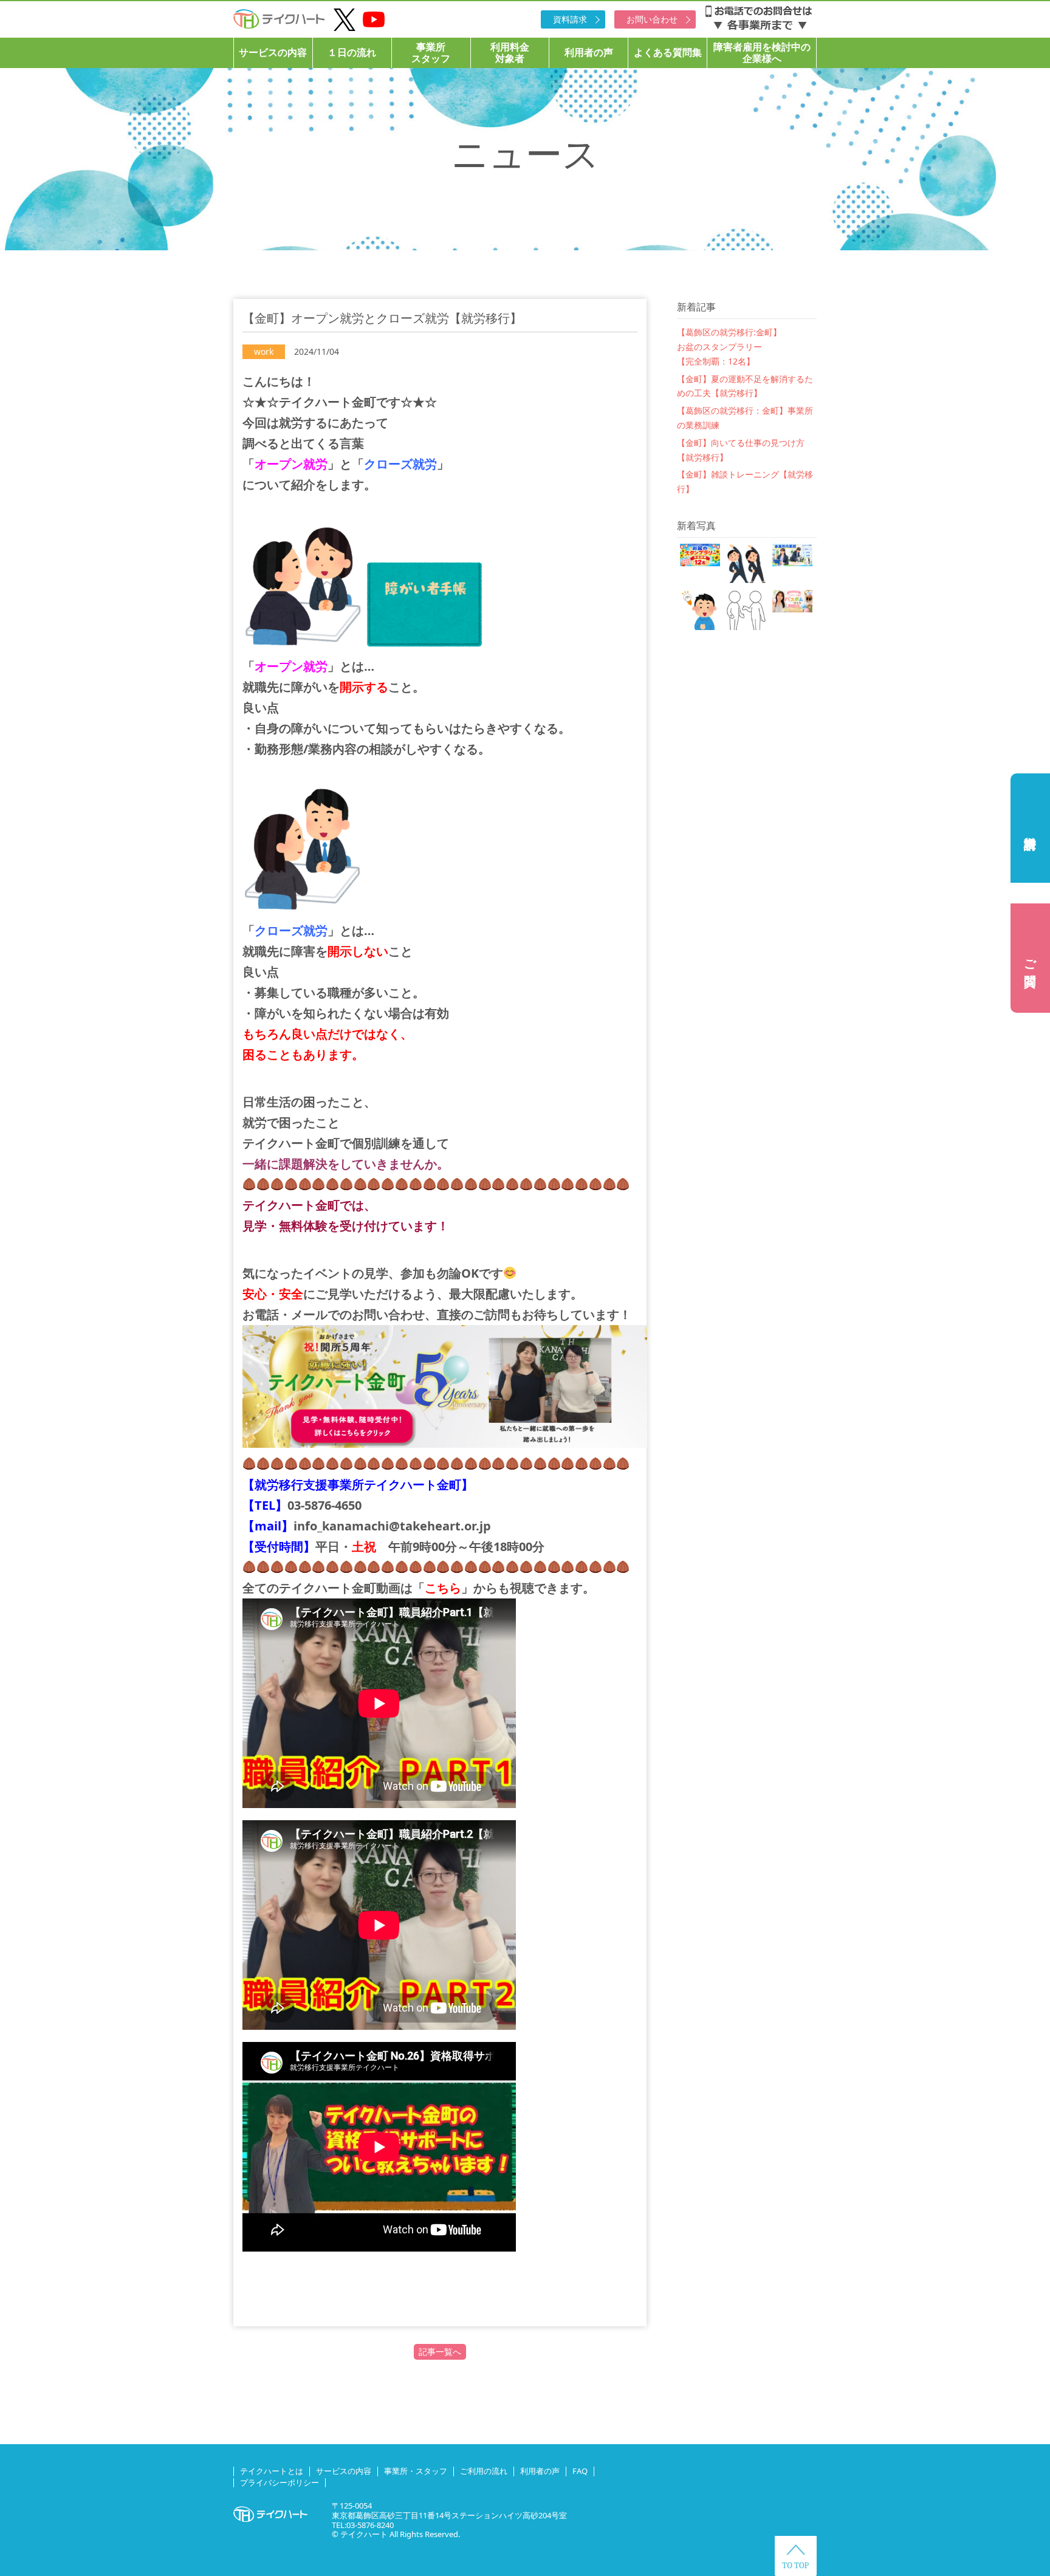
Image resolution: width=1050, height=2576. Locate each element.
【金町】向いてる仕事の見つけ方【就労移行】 (741, 450)
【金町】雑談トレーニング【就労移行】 (745, 481)
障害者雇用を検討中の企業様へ (762, 53)
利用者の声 (589, 52)
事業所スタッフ (431, 53)
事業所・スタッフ (416, 2471)
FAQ (580, 2471)
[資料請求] (1030, 828)
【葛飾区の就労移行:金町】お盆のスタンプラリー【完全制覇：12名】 (729, 347)
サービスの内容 (273, 52)
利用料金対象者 (510, 53)
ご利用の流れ (484, 2471)
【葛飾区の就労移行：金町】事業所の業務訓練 (745, 418)
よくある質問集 (668, 52)
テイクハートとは (272, 2471)
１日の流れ (352, 52)
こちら (443, 1588)
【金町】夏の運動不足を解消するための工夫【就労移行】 (745, 386)
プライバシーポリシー (280, 2482)
